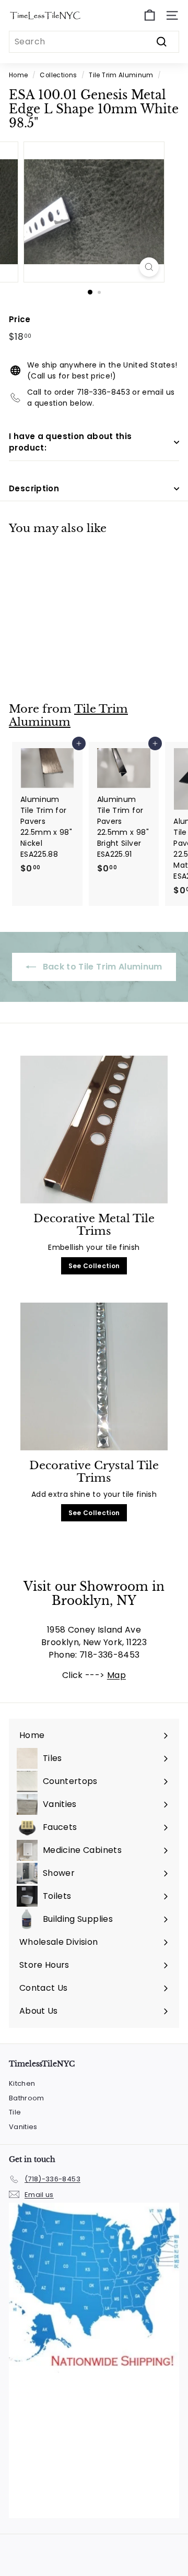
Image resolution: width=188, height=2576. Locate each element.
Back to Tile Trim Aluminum (101, 967)
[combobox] (94, 42)
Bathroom (27, 2098)
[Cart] (150, 15)
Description (34, 488)
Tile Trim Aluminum (121, 75)
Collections (58, 75)
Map (116, 1675)
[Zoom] (149, 267)
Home (18, 75)
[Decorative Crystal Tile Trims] (94, 1376)
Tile (15, 2112)
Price (20, 319)
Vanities (23, 2127)
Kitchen (22, 2083)
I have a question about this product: (70, 442)
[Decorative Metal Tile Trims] (94, 1130)
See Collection (94, 1266)
